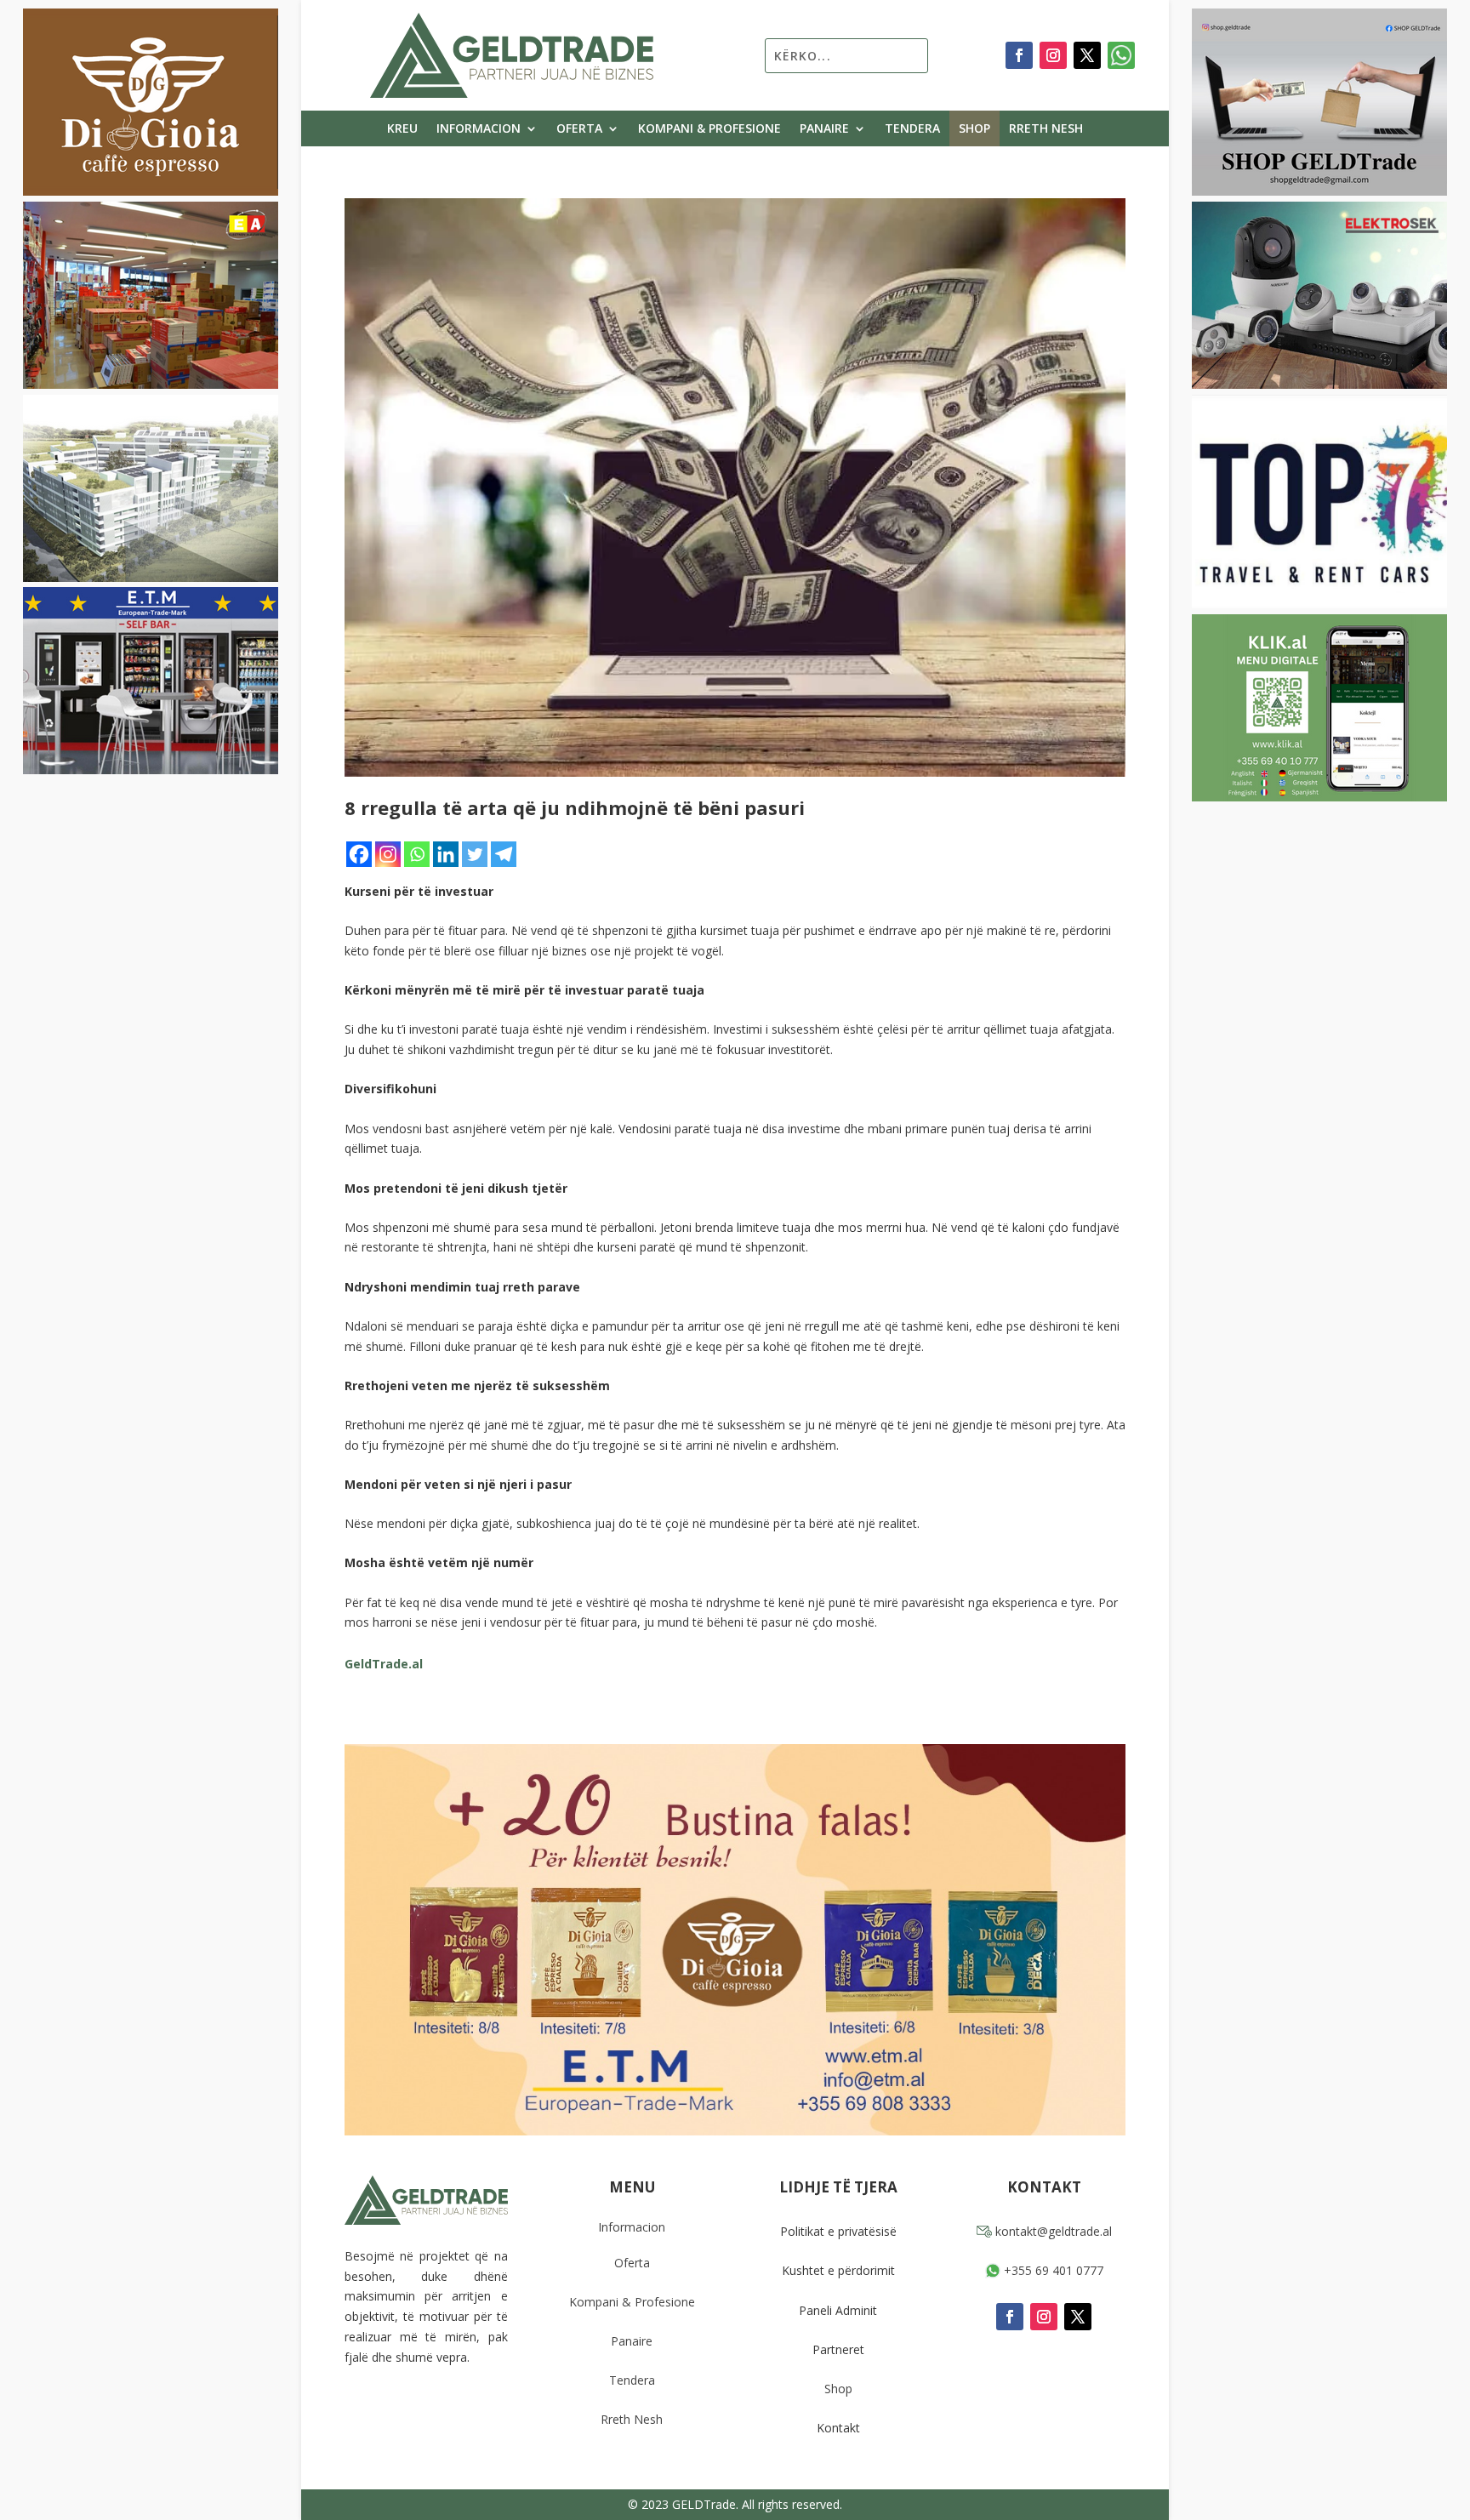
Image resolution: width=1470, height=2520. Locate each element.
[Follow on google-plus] (1121, 55)
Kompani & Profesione (709, 129)
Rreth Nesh (1046, 129)
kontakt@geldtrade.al (1052, 2231)
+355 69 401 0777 (1052, 2270)
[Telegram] (504, 854)
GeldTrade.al (384, 1664)
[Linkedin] (446, 854)
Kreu (402, 129)
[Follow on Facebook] (1019, 55)
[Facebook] (359, 854)
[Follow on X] (1087, 55)
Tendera (912, 129)
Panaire (824, 129)
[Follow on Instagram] (1053, 55)
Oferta (579, 129)
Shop (974, 129)
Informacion (479, 129)
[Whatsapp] (417, 854)
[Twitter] (475, 854)
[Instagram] (388, 854)
